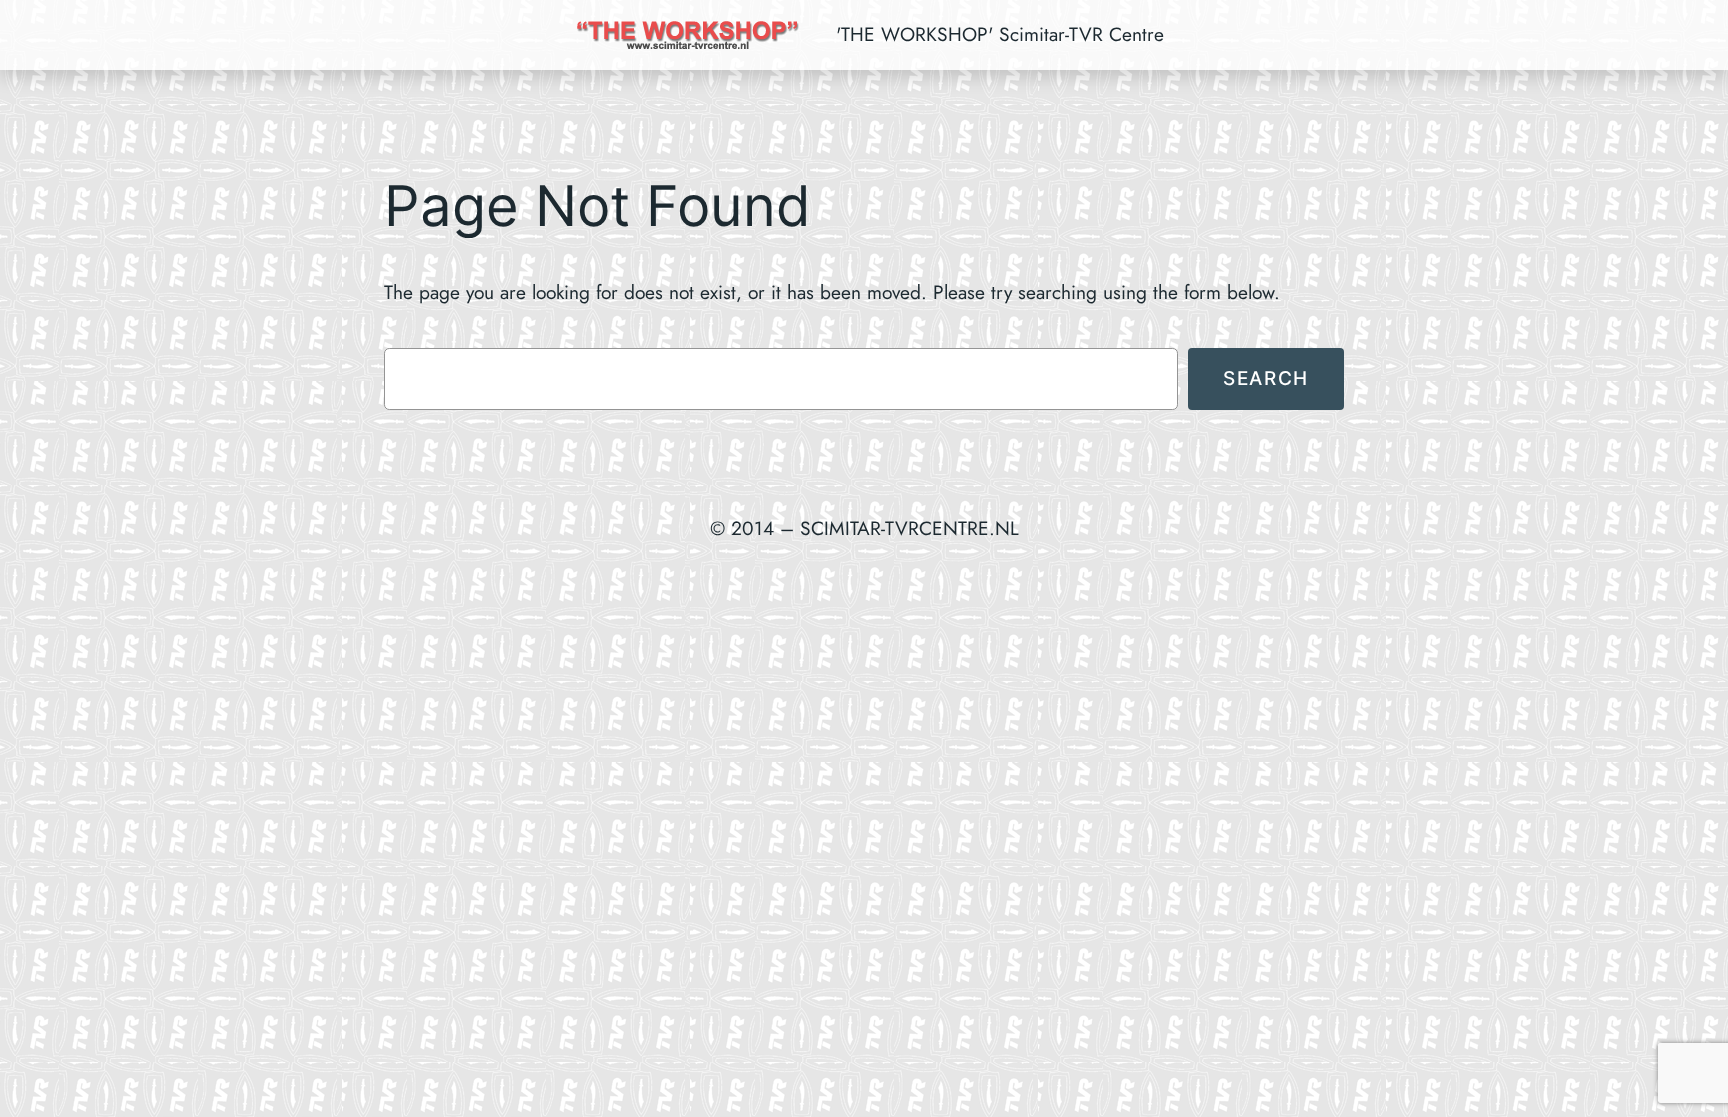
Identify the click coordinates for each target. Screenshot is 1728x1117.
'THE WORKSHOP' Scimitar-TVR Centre (1000, 34)
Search (1266, 378)
